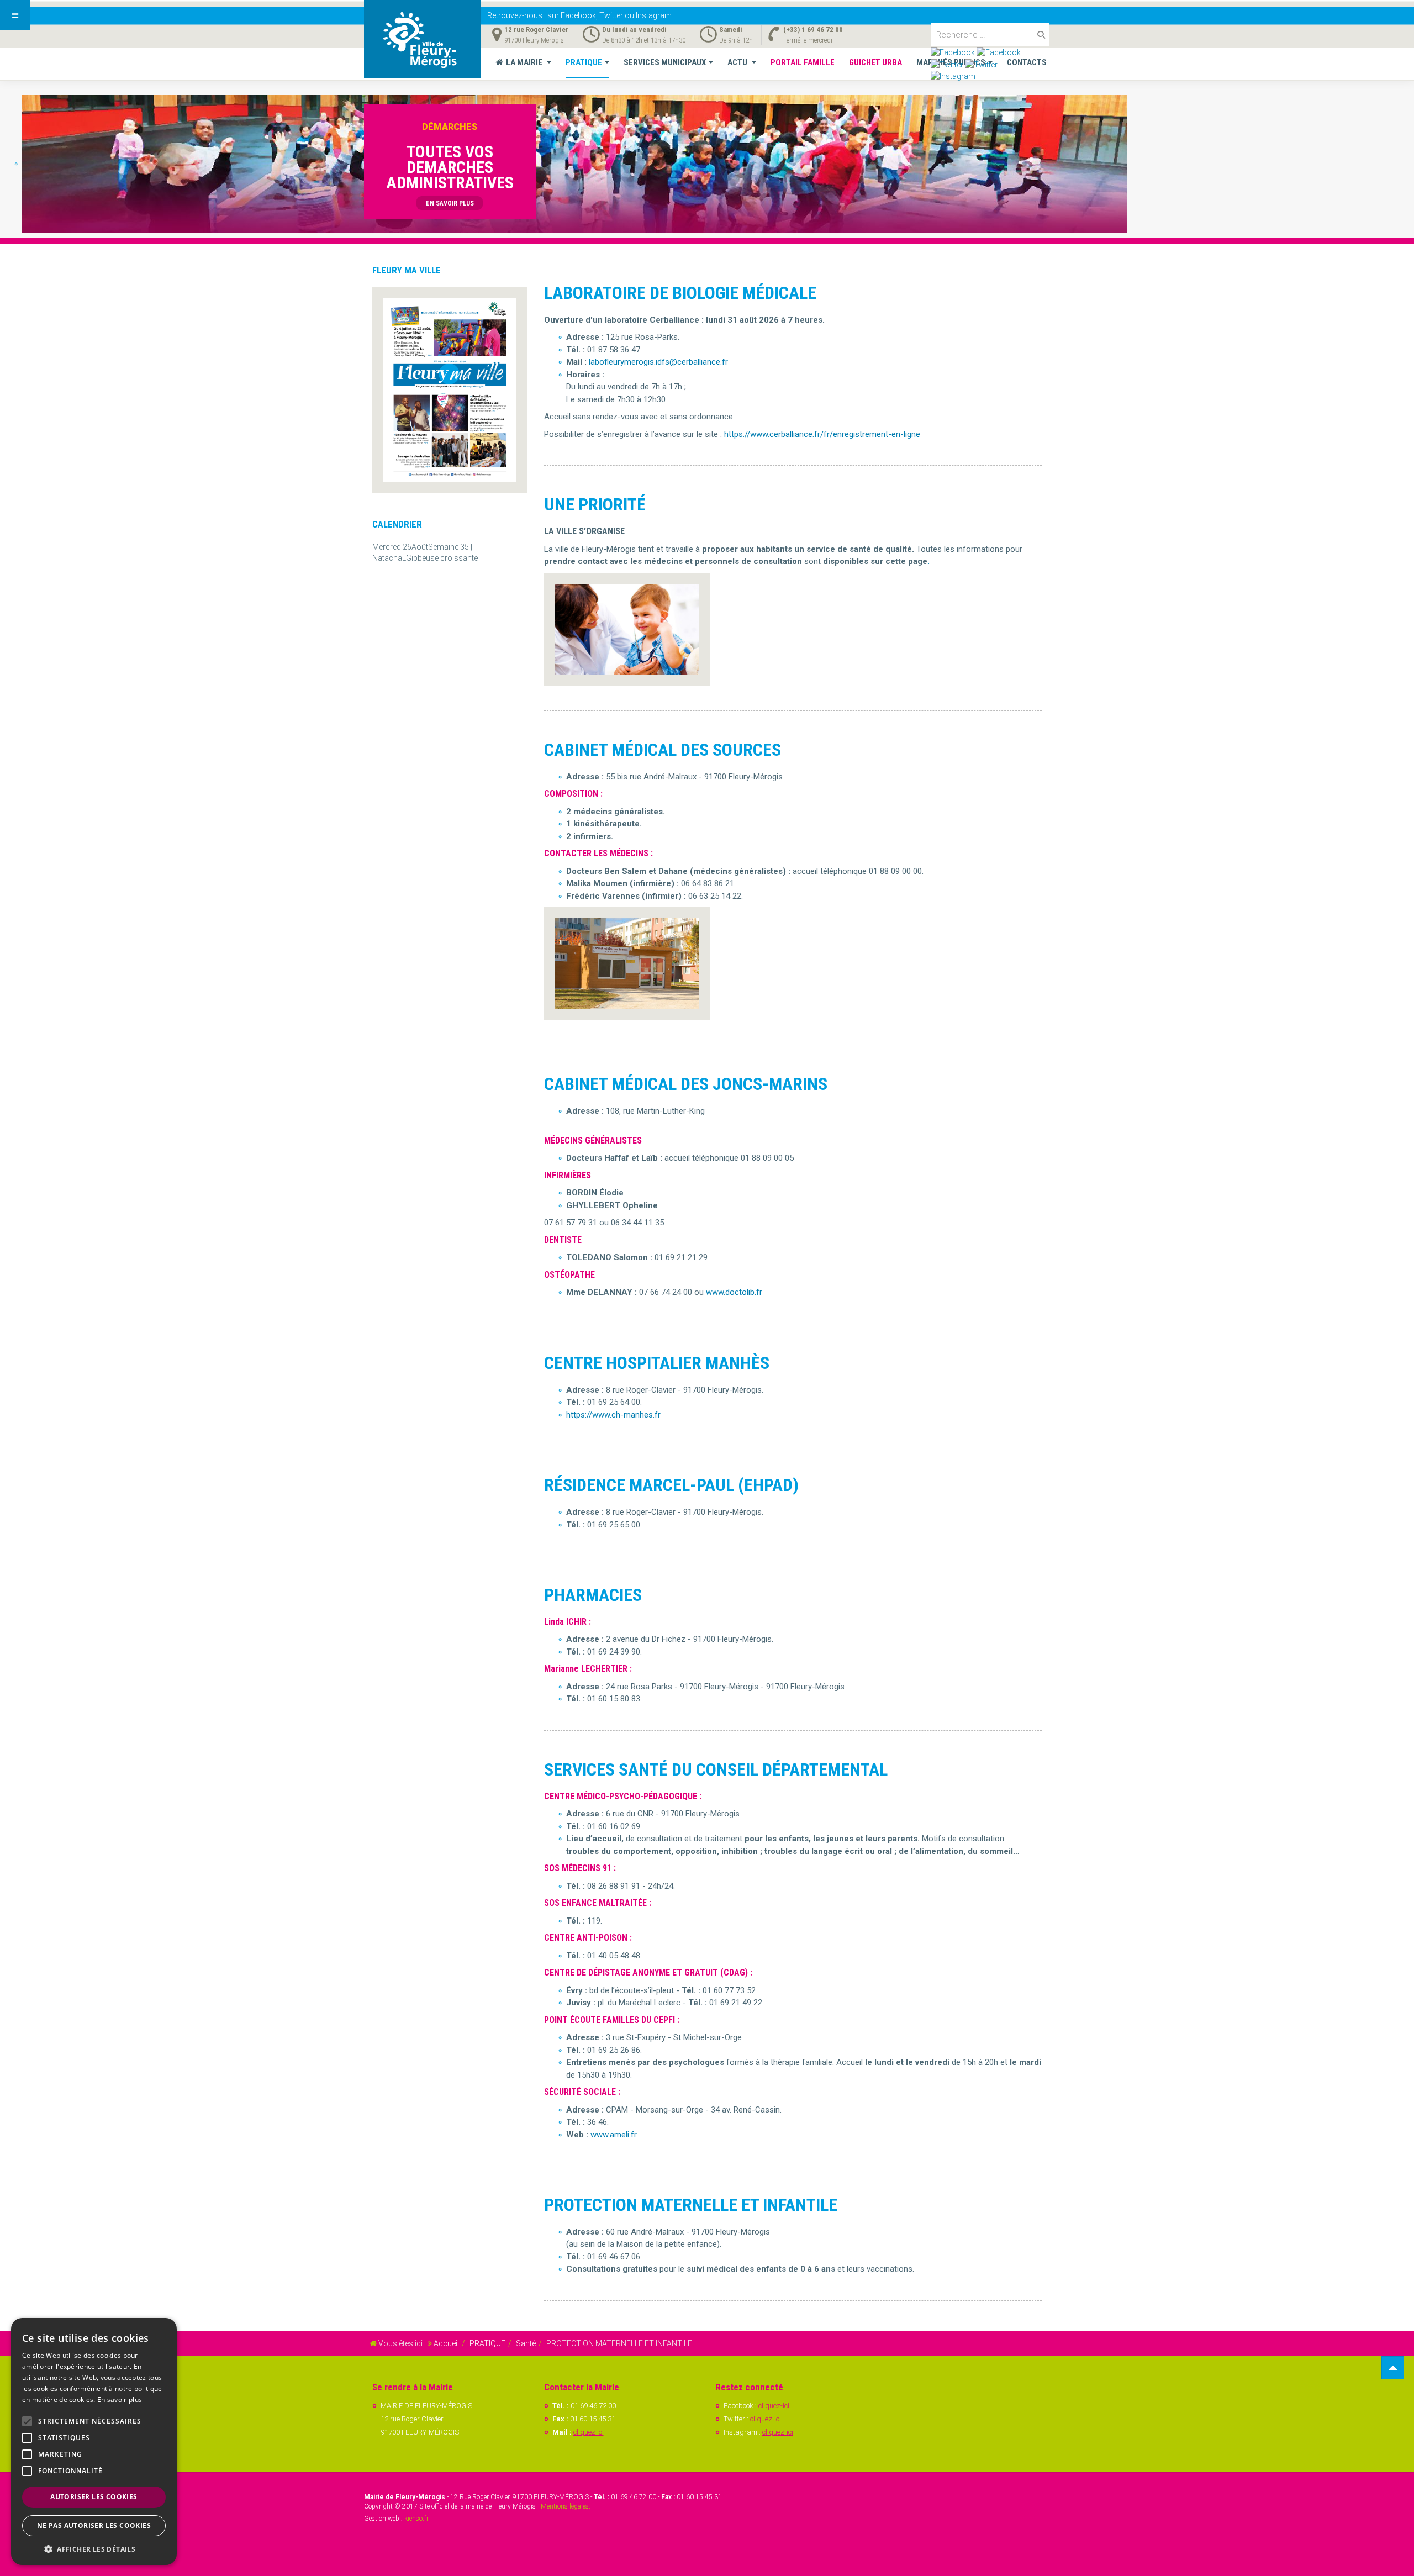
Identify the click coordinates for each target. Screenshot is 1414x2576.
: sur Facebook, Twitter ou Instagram (579, 15)
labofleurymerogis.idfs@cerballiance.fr (658, 362)
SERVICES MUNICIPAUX (665, 62)
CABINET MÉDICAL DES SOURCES (663, 750)
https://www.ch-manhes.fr (613, 1415)
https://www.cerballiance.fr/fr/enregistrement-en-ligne (822, 434)
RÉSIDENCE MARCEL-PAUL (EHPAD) (671, 1485)
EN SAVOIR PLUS (450, 203)
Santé (526, 2343)
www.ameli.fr (614, 2135)
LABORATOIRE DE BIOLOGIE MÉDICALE (680, 293)
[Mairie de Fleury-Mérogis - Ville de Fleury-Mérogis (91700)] (423, 39)
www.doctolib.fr (734, 1292)
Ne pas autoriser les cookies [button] (94, 2525)
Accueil (446, 2343)
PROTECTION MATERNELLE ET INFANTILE (691, 2205)
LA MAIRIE (525, 62)
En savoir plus (120, 2399)
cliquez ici (589, 2432)
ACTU (738, 62)
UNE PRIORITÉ (595, 504)
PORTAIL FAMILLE (803, 62)
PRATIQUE (584, 62)
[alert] (94, 2441)
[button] (94, 2549)
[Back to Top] (1393, 2368)
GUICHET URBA (875, 62)
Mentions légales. (566, 2506)
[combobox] (990, 35)
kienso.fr (416, 2519)
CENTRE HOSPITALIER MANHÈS (657, 1363)
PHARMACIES (593, 1595)
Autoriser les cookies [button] (94, 2497)
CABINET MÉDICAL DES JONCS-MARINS (686, 1084)
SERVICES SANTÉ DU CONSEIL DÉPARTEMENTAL (716, 1769)
